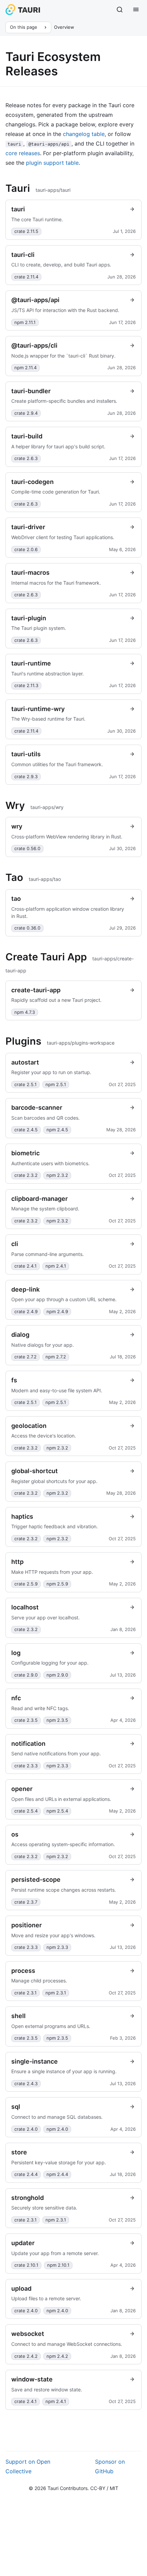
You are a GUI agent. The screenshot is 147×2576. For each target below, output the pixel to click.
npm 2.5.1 (56, 1084)
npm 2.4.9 (57, 1311)
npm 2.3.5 (57, 1720)
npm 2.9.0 (57, 1675)
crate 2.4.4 (26, 2174)
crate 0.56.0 (27, 848)
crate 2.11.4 (26, 277)
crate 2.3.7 (26, 1902)
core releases (23, 153)
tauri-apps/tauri (53, 190)
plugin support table (52, 163)
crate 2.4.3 (26, 2083)
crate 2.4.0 (26, 2129)
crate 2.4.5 (26, 1130)
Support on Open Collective (28, 2466)
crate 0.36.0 (27, 928)
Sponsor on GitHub (110, 2466)
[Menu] (136, 10)
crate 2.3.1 (25, 1993)
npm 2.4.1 (56, 1266)
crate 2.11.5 (26, 231)
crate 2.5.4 (26, 1811)
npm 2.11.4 (25, 368)
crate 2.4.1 (25, 1266)
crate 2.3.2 (26, 1175)
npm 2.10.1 (58, 2265)
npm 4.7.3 (25, 1012)
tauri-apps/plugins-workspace (81, 1043)
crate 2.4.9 (26, 1311)
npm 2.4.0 (57, 2129)
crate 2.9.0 (26, 1675)
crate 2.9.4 (26, 413)
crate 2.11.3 (26, 685)
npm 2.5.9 (57, 1584)
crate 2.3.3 (26, 1766)
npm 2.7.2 (56, 1357)
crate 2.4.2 (26, 2356)
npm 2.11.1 (25, 322)
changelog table (84, 134)
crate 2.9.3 (26, 776)
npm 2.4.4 (57, 2174)
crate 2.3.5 (26, 1720)
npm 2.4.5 (57, 1130)
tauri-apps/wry (47, 807)
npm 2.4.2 (57, 2356)
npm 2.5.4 (57, 1811)
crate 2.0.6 (26, 549)
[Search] (120, 10)
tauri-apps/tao (45, 879)
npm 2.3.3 (57, 1766)
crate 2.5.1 (25, 1084)
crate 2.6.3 (26, 458)
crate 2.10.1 (26, 2265)
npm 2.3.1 (56, 1993)
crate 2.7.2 (25, 1357)
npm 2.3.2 (57, 1175)
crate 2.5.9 (26, 1584)
